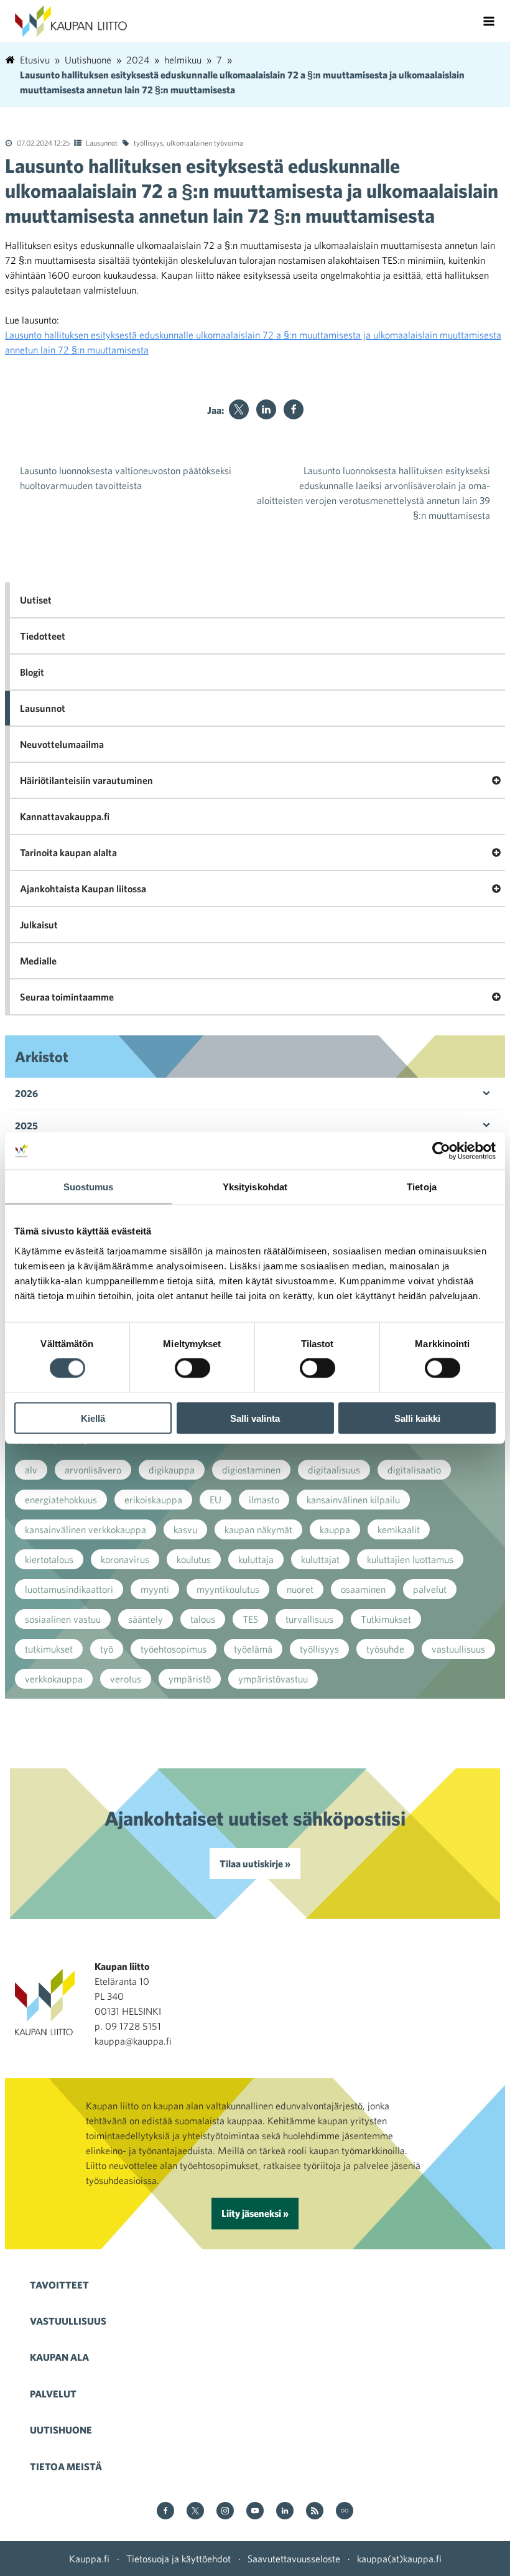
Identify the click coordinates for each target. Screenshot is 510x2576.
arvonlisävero (93, 1470)
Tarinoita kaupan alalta (68, 852)
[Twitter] (239, 409)
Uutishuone (61, 2430)
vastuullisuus (458, 1649)
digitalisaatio (414, 1470)
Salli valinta (255, 1418)
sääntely (146, 1619)
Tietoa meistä (66, 2466)
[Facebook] (294, 409)
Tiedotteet (43, 636)
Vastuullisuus (68, 2321)
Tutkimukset (386, 1619)
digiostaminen (251, 1470)
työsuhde (385, 1649)
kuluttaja (256, 1559)
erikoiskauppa (153, 1500)
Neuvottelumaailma (62, 744)
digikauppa (172, 1470)
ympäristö (190, 1679)
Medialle (38, 961)
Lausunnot (102, 142)
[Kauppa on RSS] (315, 2512)
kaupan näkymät (258, 1529)
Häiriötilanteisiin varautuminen (86, 780)
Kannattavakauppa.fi (65, 816)
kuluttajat (320, 1559)
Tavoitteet (59, 2285)
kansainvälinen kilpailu (353, 1500)
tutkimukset (49, 1649)
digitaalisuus (334, 1470)
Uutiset (36, 600)
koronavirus (125, 1559)
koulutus (194, 1559)
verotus (126, 1679)
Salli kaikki (417, 1418)
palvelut (430, 1589)
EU (216, 1500)
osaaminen (363, 1589)
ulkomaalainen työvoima (205, 142)
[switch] (192, 1368)
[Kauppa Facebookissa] (165, 2512)
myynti (155, 1589)
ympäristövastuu (273, 1679)
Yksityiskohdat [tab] (255, 1187)
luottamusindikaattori (69, 1589)
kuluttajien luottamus (410, 1559)
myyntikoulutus (228, 1589)
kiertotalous (49, 1559)
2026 (26, 1093)
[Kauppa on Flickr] (345, 2512)
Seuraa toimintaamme (67, 997)
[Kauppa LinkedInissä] (285, 2512)
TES (250, 1619)
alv (31, 1470)
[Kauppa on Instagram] (225, 2512)
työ (107, 1649)
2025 (26, 1126)
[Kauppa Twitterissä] (195, 2512)
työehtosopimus (174, 1649)
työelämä (253, 1649)
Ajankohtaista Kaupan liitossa (83, 889)
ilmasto (264, 1500)
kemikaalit (399, 1529)
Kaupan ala (59, 2357)
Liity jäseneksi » (255, 2213)
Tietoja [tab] (422, 1187)
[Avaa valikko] (489, 21)
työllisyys (148, 142)
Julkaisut (39, 925)
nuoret (300, 1589)
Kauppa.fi (89, 2559)
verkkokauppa (54, 1679)
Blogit (32, 672)
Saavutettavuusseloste (294, 2559)
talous (203, 1619)
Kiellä (93, 1418)
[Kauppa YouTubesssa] (255, 2512)
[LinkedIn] (266, 409)
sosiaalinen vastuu (63, 1619)
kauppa (335, 1529)
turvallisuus (309, 1619)
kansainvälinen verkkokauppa (86, 1529)
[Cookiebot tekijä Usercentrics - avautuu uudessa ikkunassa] (441, 1151)
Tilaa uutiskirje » (255, 1864)
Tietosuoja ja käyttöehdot (178, 2559)
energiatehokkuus (61, 1500)
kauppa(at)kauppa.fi (399, 2559)
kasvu (185, 1529)
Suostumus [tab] (89, 1187)
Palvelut (53, 2394)
